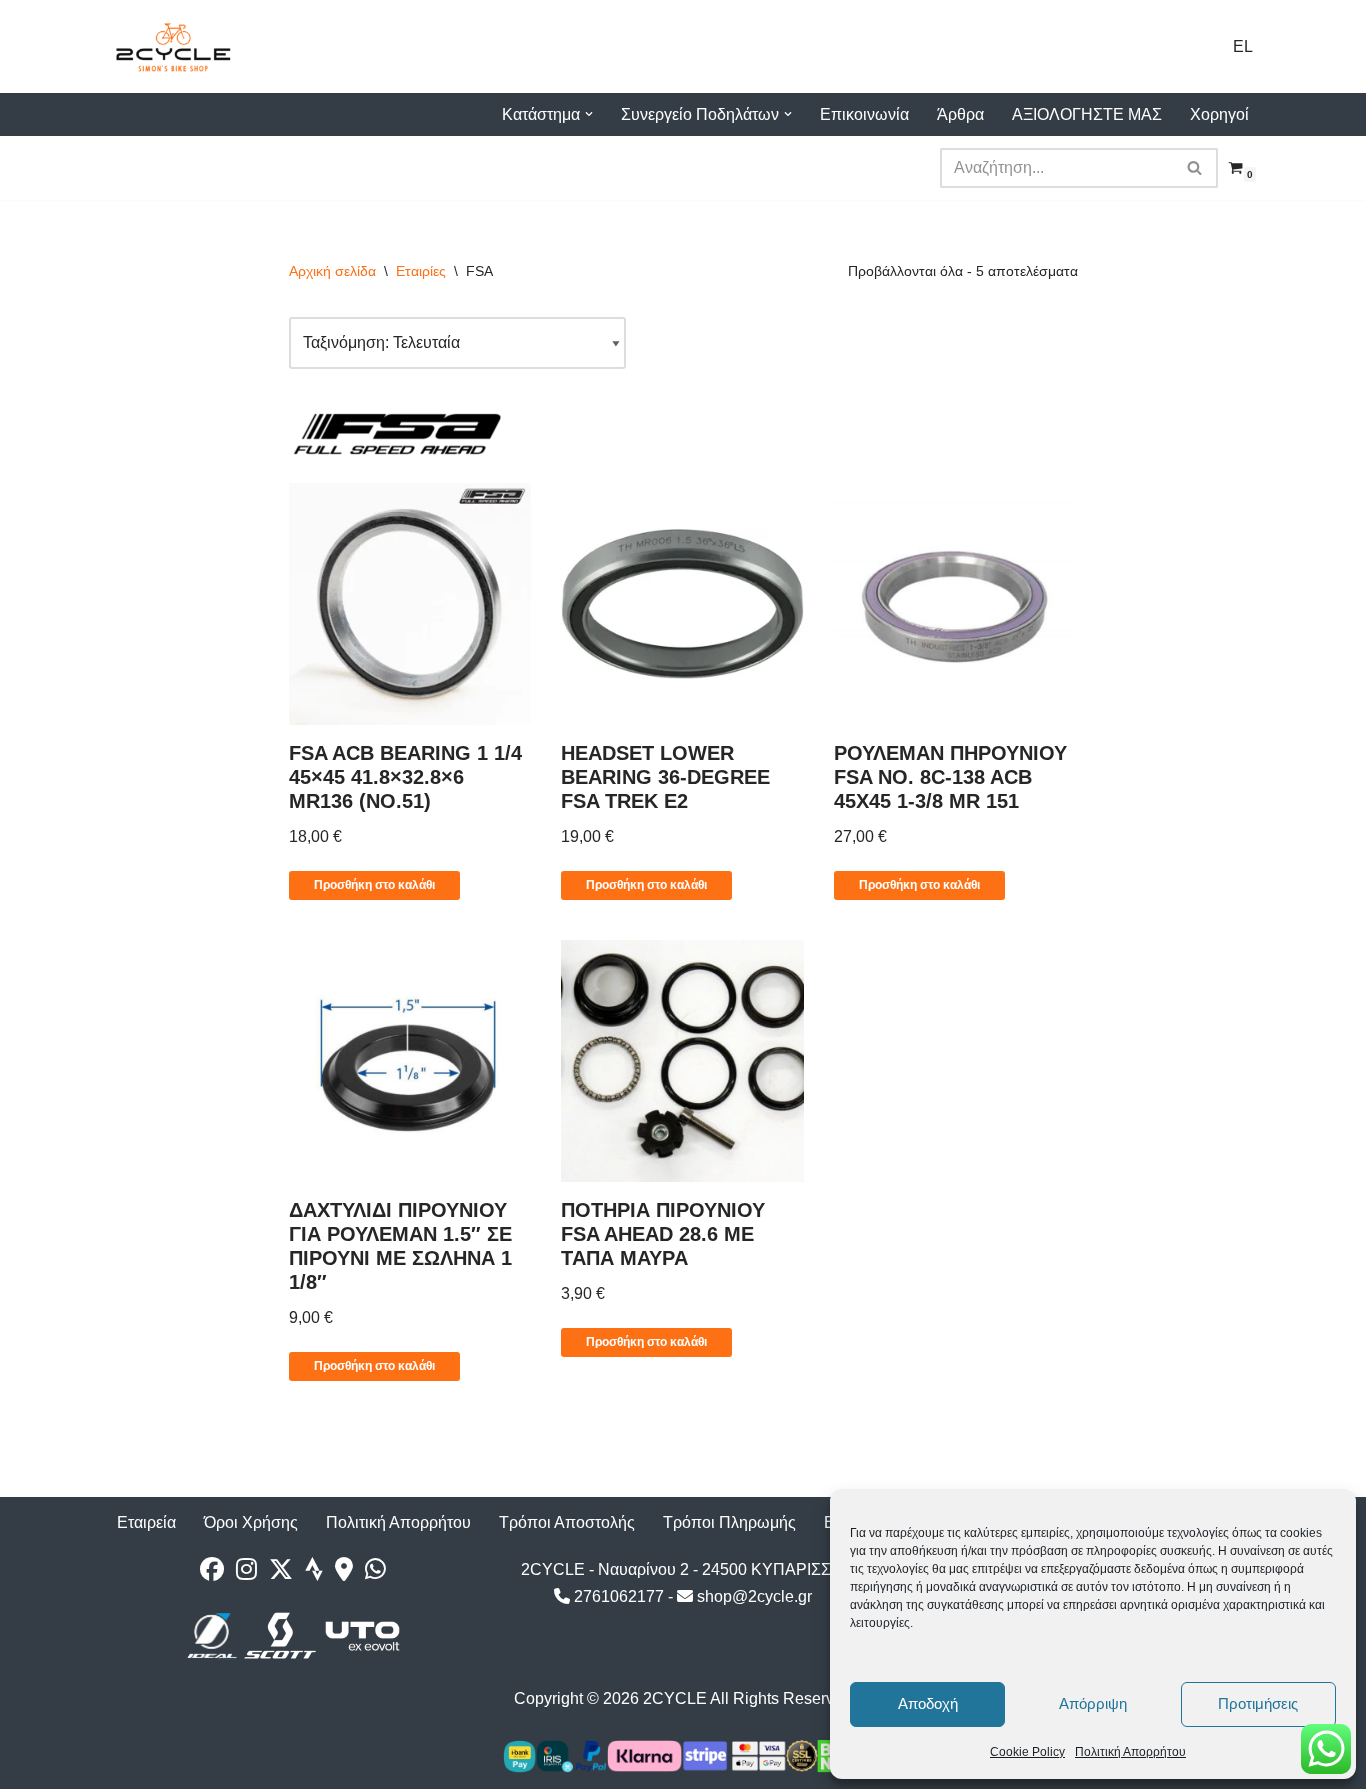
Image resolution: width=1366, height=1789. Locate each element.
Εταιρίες (421, 271)
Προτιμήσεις (1258, 1703)
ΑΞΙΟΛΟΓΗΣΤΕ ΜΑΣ (1087, 114)
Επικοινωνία (864, 114)
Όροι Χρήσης (251, 1522)
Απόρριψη (1093, 1703)
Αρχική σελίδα (332, 271)
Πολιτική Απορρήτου (1130, 1752)
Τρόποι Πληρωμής (729, 1522)
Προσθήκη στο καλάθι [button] (374, 885)
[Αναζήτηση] (1195, 168)
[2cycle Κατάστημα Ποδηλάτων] (173, 46)
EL (1243, 46)
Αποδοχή (928, 1703)
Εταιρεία (146, 1522)
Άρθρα (960, 114)
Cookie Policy (1027, 1752)
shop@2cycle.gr (752, 1596)
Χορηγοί (1219, 114)
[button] (589, 114)
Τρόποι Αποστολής (567, 1522)
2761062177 (617, 1596)
